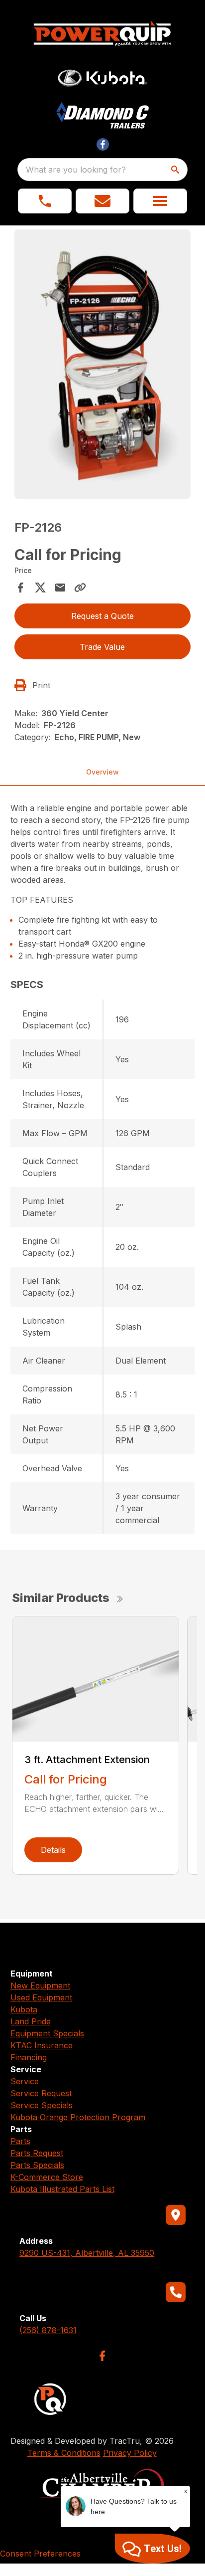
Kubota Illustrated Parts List (62, 2189)
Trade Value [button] (102, 647)
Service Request (41, 2093)
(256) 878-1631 (48, 2330)
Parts (20, 2141)
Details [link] (53, 1850)
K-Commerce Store (47, 2177)
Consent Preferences (40, 2554)
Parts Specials (37, 2165)
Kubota (24, 2009)
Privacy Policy (130, 2453)
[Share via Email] (60, 588)
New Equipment (40, 1985)
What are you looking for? (76, 170)
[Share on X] (40, 588)
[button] (45, 201)
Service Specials (42, 2105)
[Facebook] (102, 2356)
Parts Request (37, 2153)
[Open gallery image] (103, 364)
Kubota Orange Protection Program (78, 2117)
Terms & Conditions (64, 2453)
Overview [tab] (102, 772)
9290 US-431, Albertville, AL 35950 (87, 2253)
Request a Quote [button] (102, 616)
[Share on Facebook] (20, 588)
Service (25, 2081)
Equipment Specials (47, 2033)
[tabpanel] (103, 366)
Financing (29, 2057)
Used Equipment (41, 1997)
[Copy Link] (80, 588)
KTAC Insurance (42, 2045)
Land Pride (31, 2021)
